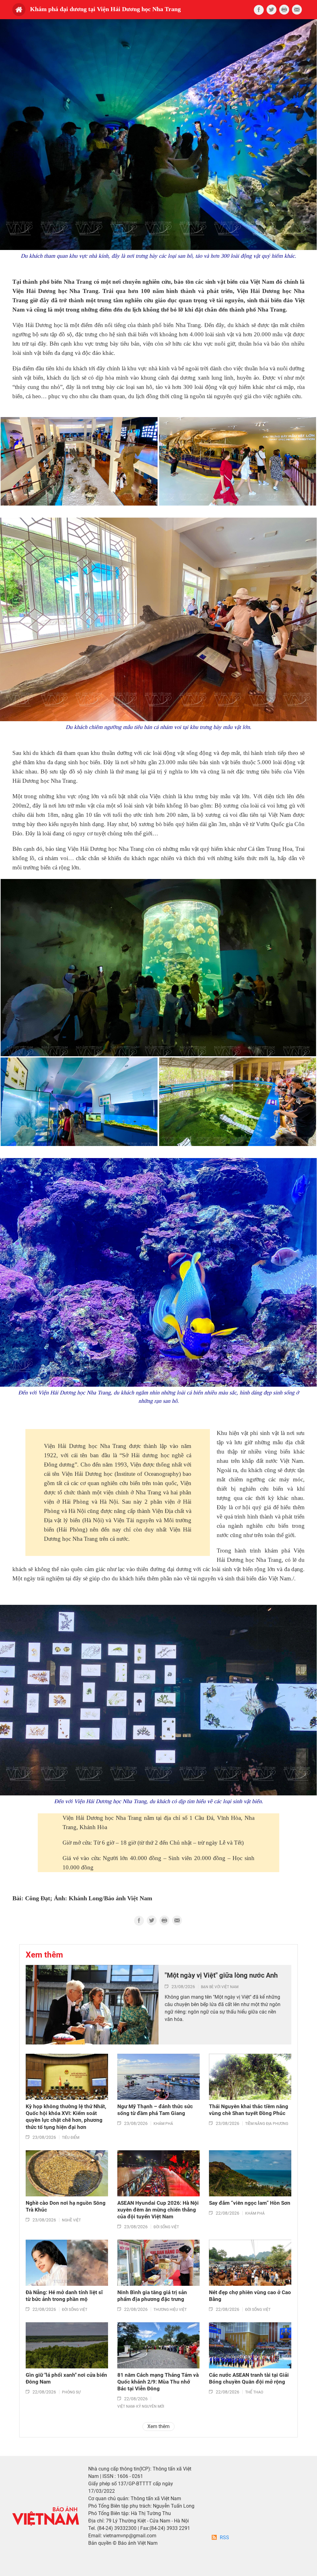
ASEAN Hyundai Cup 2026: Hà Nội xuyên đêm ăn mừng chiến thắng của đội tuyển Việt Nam (158, 2210)
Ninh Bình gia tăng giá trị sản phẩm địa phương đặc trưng (152, 2296)
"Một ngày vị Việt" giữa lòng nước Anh (221, 1975)
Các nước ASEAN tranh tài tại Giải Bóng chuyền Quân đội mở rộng (249, 2378)
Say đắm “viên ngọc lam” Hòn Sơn (250, 2203)
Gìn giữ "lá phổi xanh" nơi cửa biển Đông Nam (66, 2378)
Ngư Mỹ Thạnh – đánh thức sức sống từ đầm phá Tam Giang (155, 2110)
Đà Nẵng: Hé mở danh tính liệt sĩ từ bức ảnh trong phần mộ (64, 2296)
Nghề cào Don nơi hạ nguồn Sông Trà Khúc (66, 2206)
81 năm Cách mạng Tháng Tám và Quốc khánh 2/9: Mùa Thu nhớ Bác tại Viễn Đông (158, 2382)
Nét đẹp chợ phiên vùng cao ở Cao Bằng (250, 2296)
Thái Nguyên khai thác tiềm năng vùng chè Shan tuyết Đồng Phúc (249, 2110)
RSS (224, 2537)
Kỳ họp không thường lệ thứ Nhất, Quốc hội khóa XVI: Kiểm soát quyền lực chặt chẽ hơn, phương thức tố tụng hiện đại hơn (66, 2117)
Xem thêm (158, 2426)
